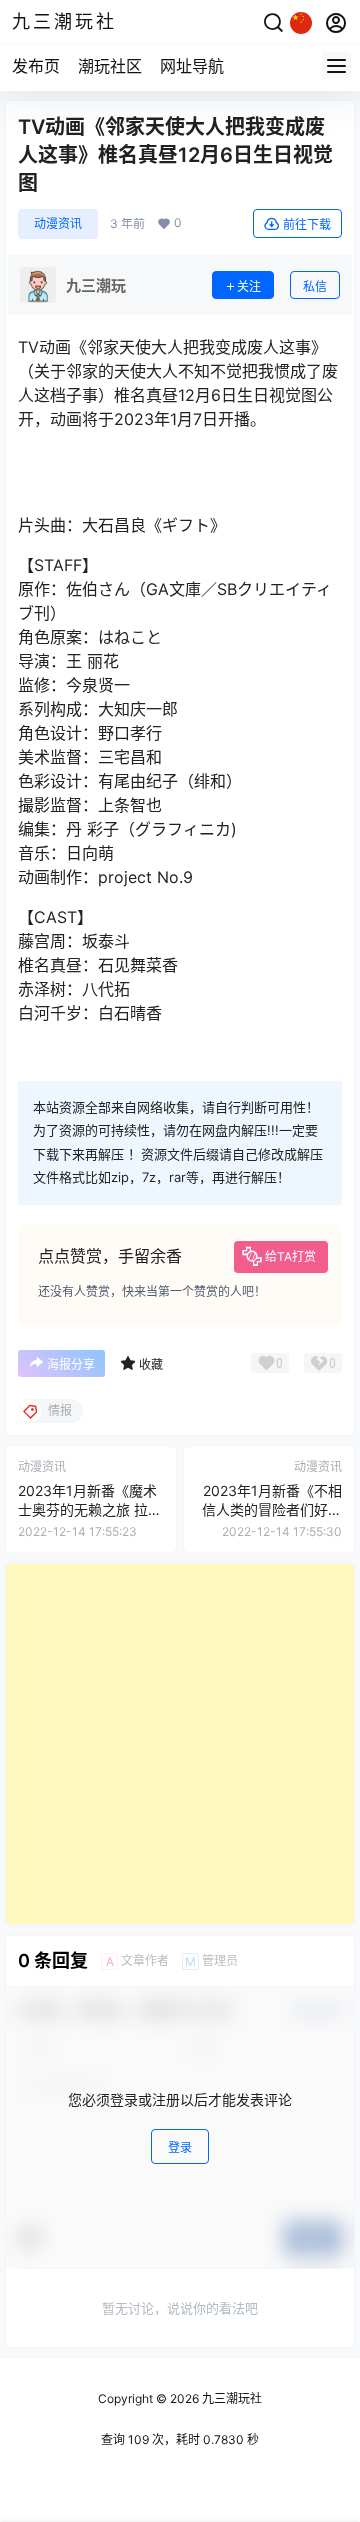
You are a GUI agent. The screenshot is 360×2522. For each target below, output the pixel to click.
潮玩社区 (110, 66)
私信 (315, 286)
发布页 (36, 66)
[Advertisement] (180, 1744)
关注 (249, 286)
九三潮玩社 (230, 2398)
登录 (180, 2147)
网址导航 (192, 66)
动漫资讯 (58, 223)
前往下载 (307, 224)
